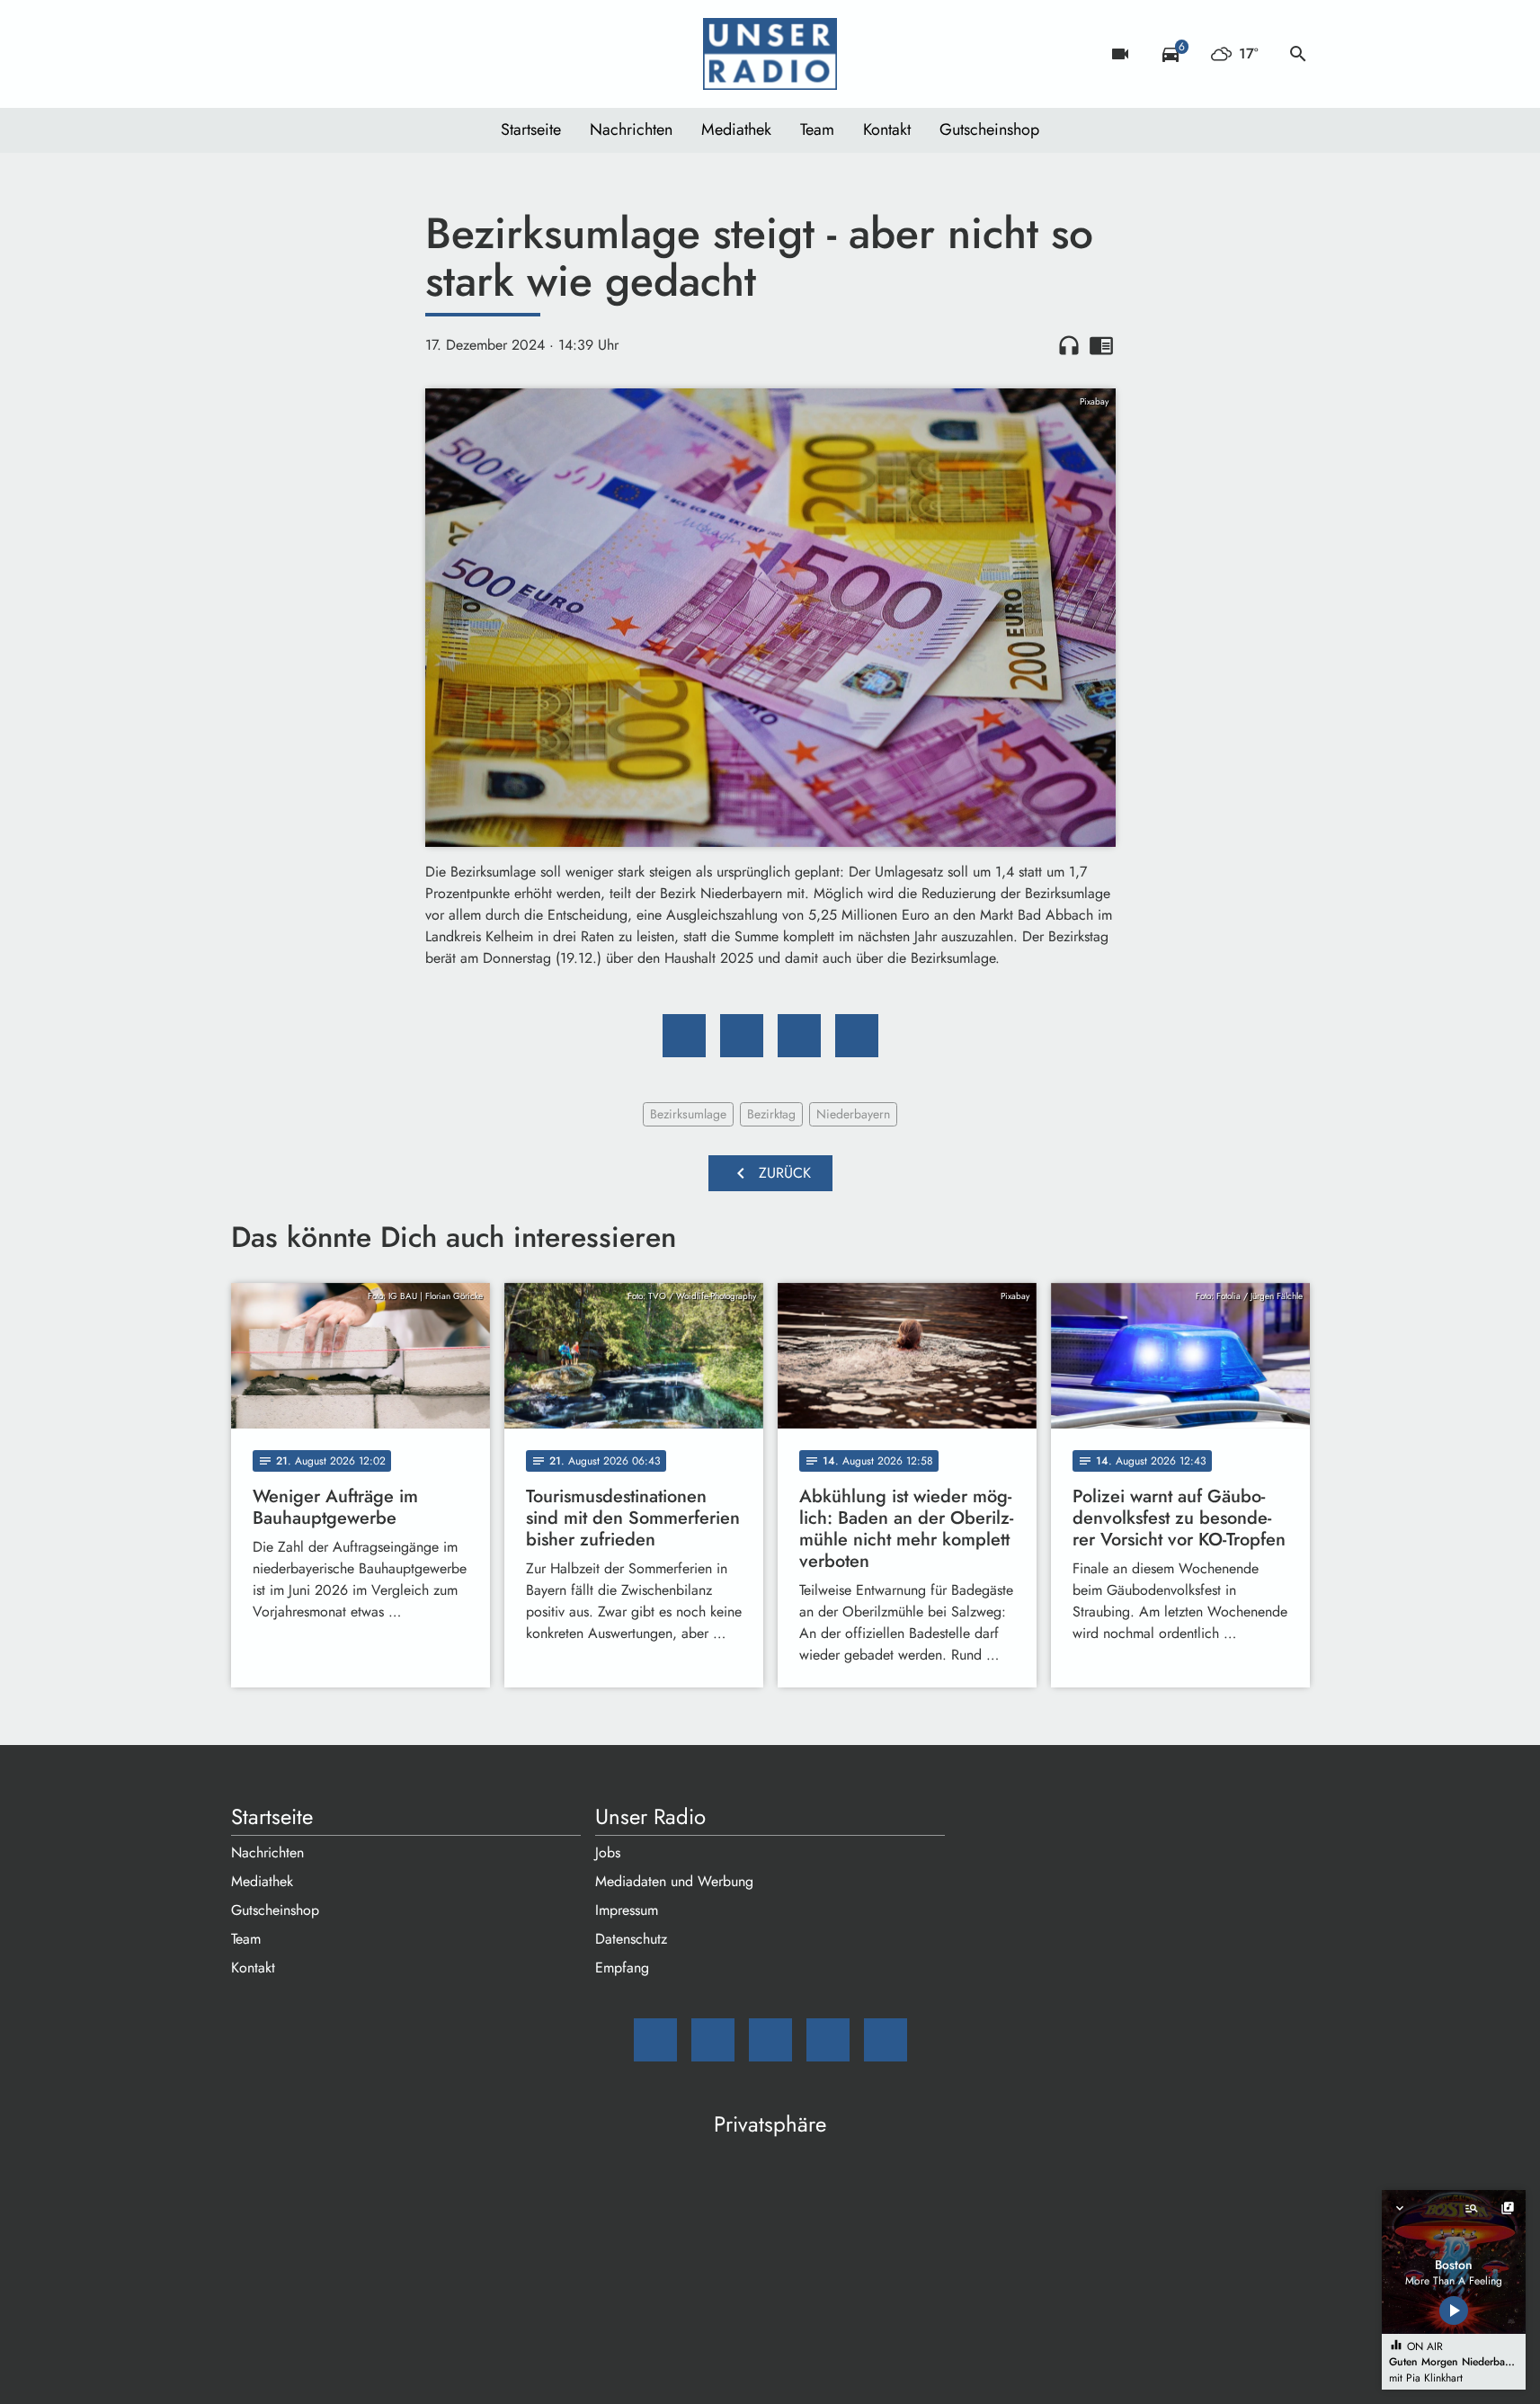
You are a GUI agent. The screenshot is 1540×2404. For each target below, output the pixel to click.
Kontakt (887, 129)
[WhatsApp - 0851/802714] (393, 54)
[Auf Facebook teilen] (684, 1036)
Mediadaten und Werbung (674, 1881)
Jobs (608, 1852)
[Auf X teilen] (742, 1036)
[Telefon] (357, 54)
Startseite (531, 129)
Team (817, 129)
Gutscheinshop (989, 129)
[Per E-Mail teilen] (857, 1036)
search (1298, 54)
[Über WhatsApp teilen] (799, 1036)
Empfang (622, 1968)
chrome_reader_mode (1101, 345)
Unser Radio (650, 1817)
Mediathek (736, 129)
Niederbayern (853, 1114)
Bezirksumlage (688, 1114)
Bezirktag (771, 1114)
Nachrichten (631, 129)
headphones (1069, 345)
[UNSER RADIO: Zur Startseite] (770, 54)
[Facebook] (285, 54)
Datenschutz (631, 1939)
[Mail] (249, 54)
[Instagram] (321, 54)
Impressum (627, 1910)
